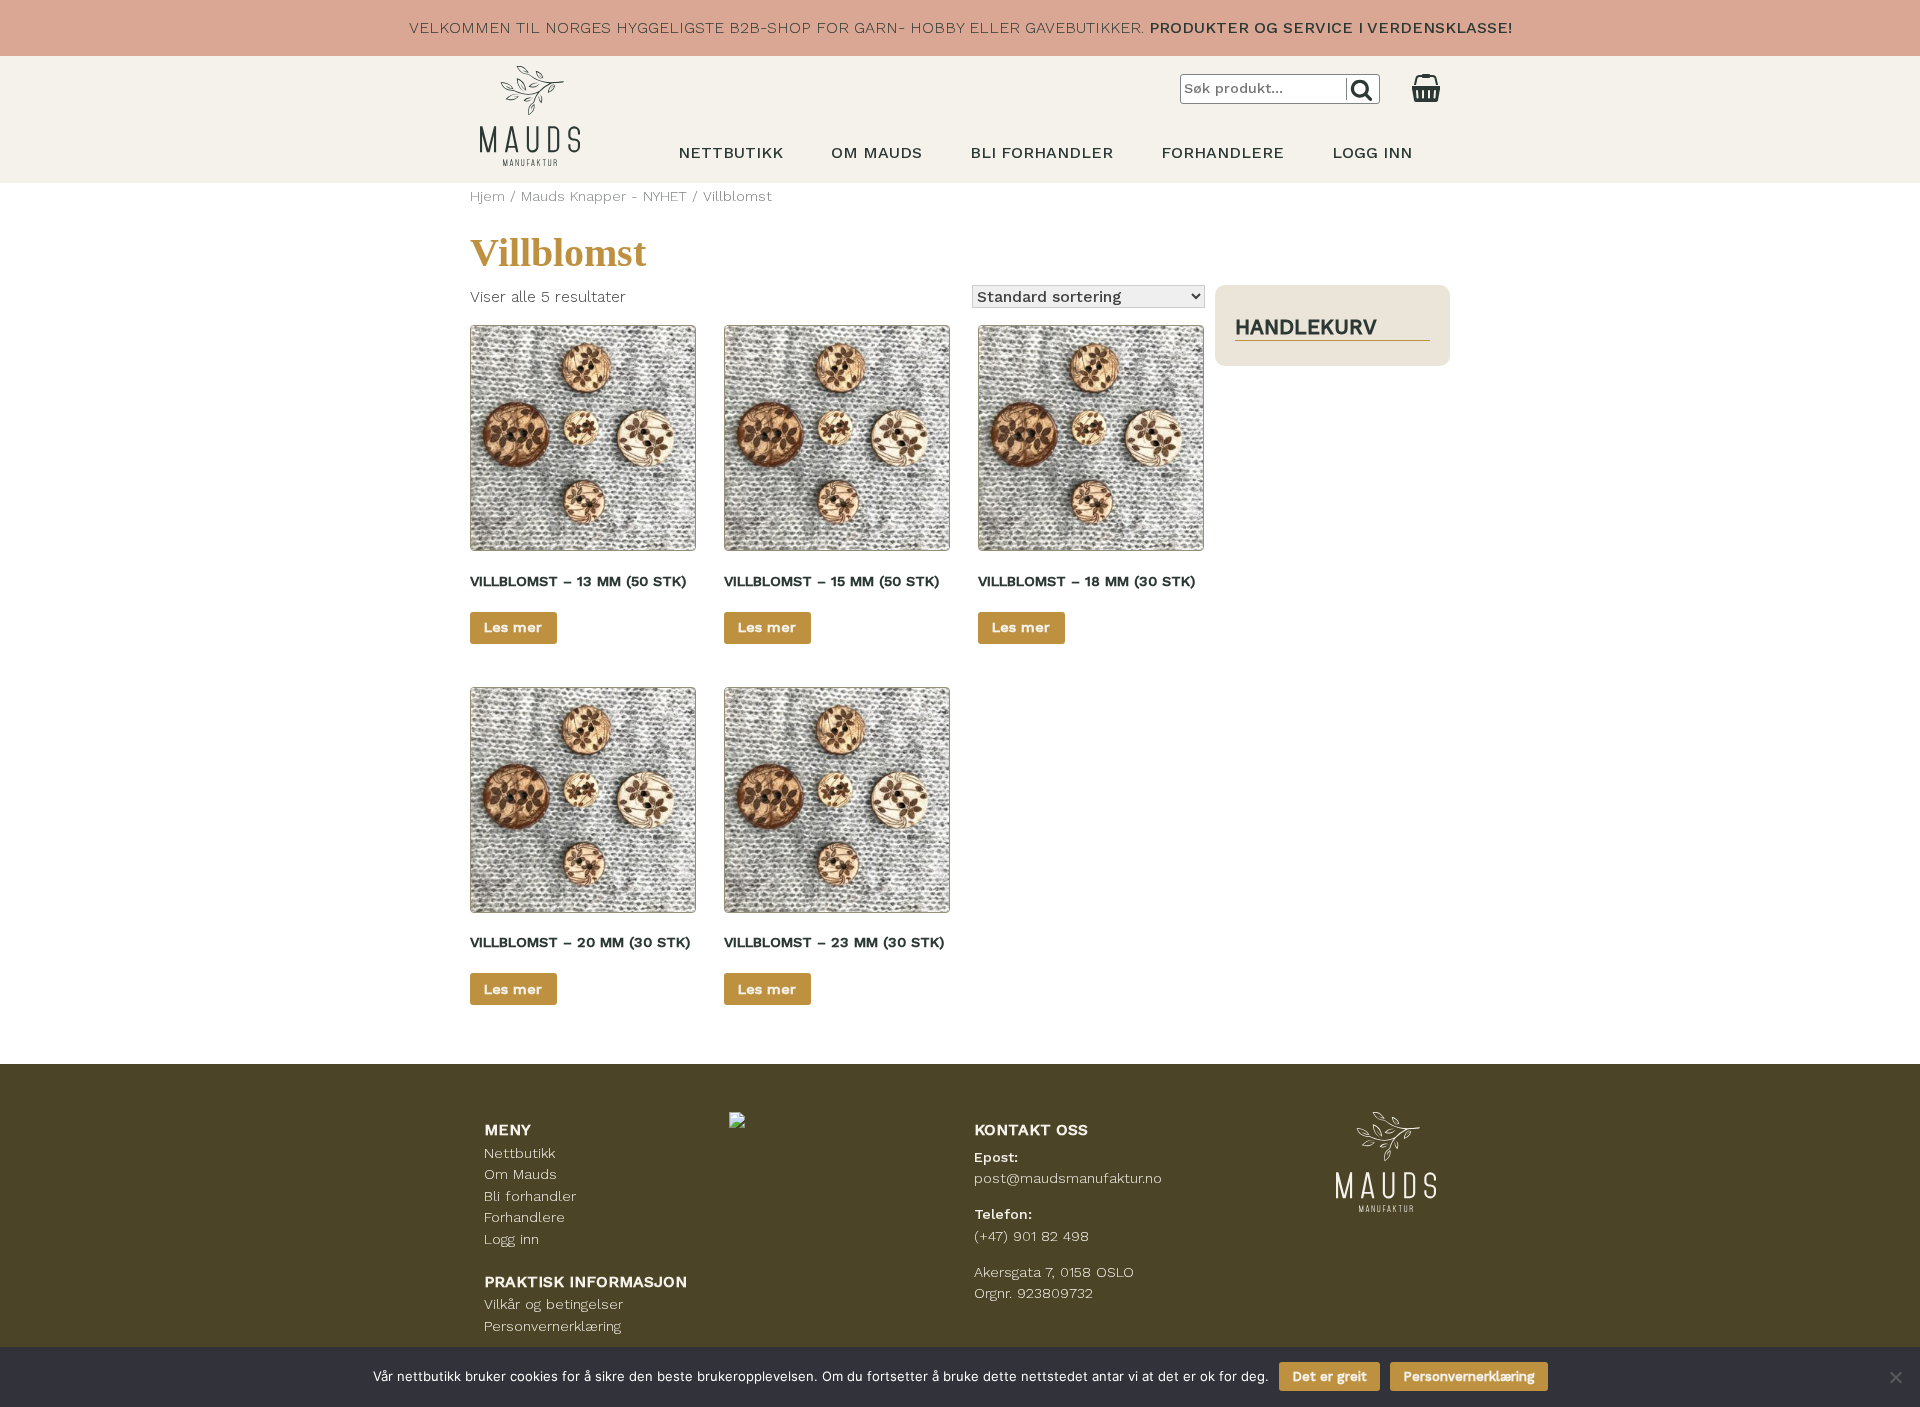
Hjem (487, 196)
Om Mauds (876, 152)
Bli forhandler (1041, 152)
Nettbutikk (730, 152)
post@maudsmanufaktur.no (1068, 1178)
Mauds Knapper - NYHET (604, 196)
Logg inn (1372, 152)
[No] (1895, 1377)
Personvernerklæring (552, 1326)
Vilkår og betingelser (553, 1304)
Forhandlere (1222, 152)
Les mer (513, 627)
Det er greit (1329, 1376)
